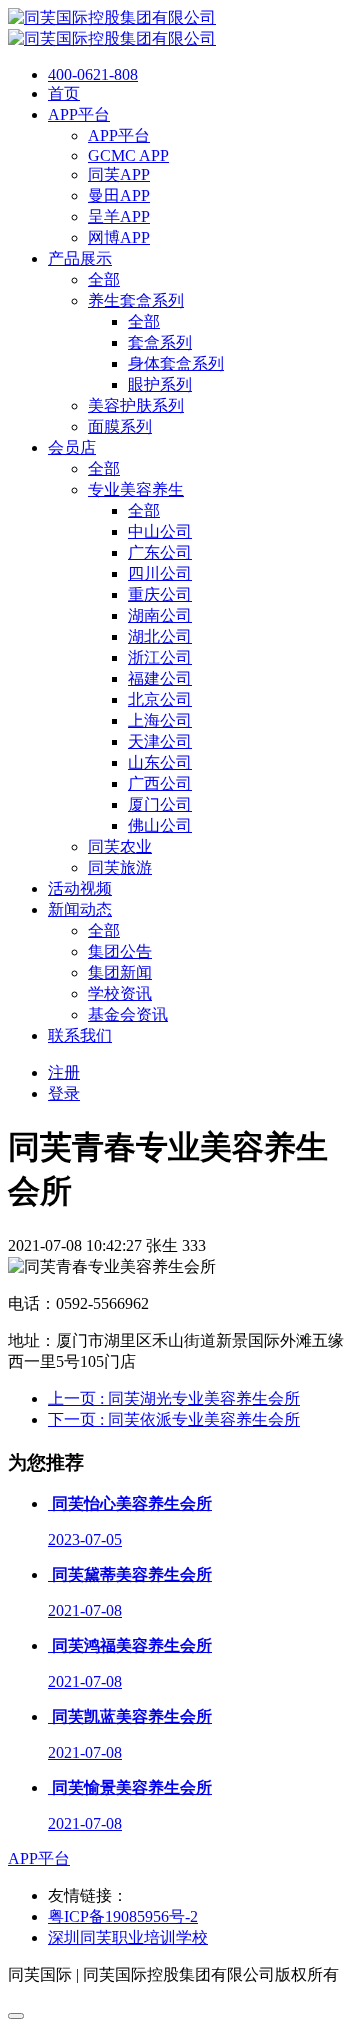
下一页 (174, 1419)
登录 (64, 1093)
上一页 (174, 1398)
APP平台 (39, 1858)
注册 (64, 1072)
